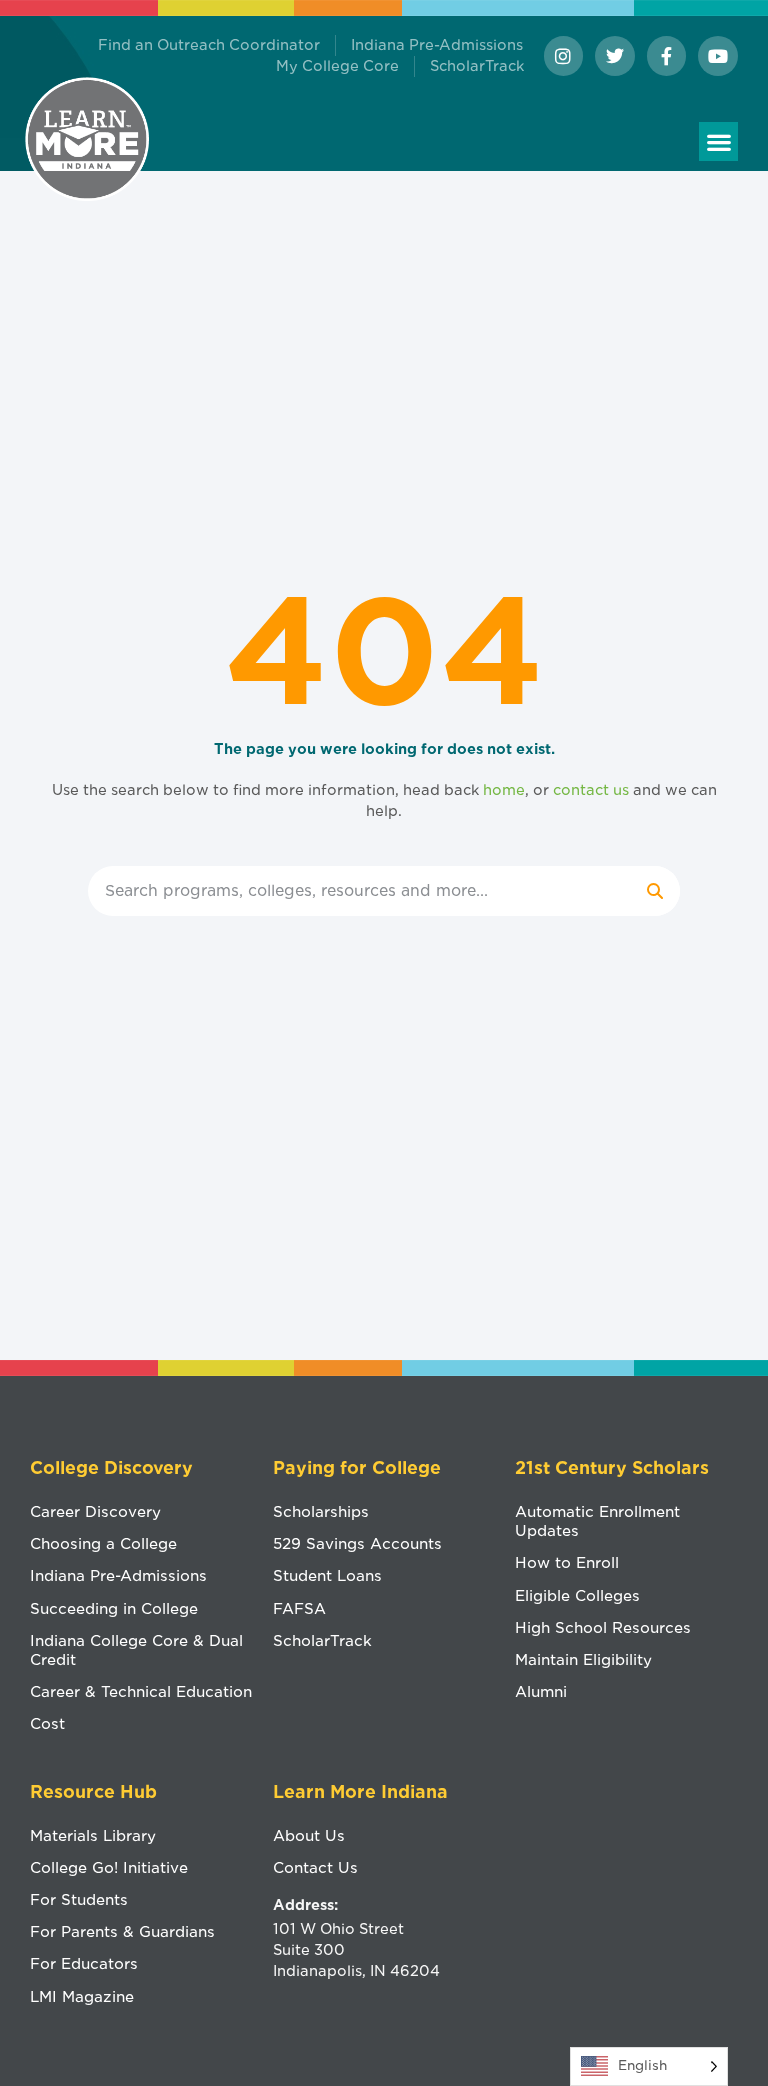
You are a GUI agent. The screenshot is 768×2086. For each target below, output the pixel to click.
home (504, 790)
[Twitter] (615, 56)
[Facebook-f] (667, 56)
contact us (591, 790)
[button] (718, 141)
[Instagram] (564, 56)
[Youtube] (718, 56)
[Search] (655, 891)
